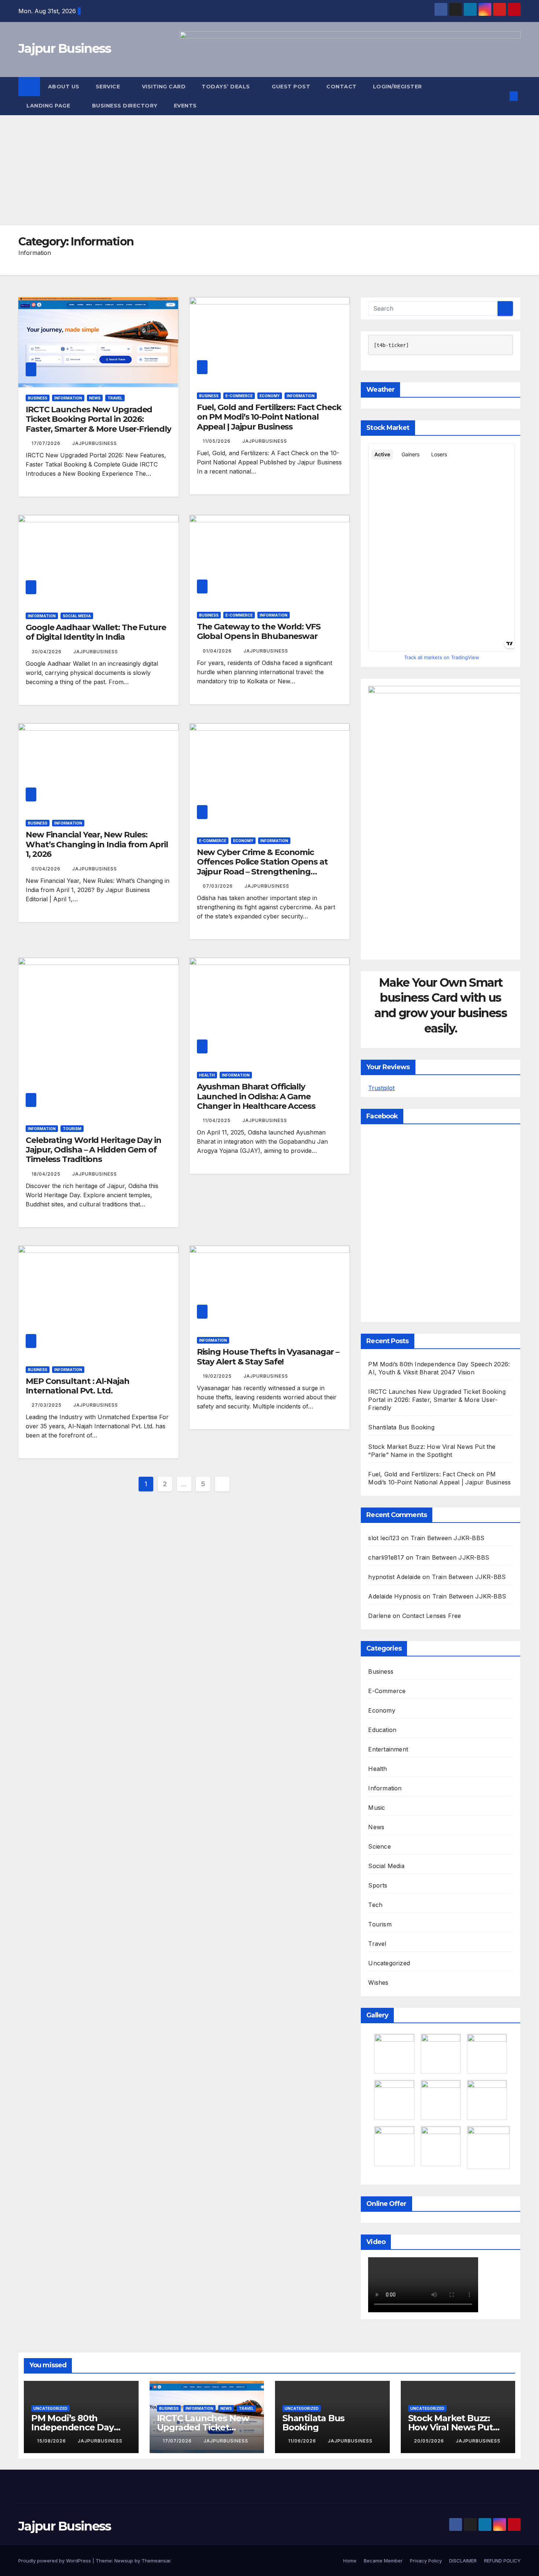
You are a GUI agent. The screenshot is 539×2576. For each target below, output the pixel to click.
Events (185, 106)
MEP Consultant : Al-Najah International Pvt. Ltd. (78, 1386)
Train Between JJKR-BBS (448, 1538)
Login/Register (398, 87)
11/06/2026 (303, 2441)
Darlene (379, 1616)
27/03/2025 (47, 1405)
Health (207, 1075)
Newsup (124, 2561)
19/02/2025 (218, 1376)
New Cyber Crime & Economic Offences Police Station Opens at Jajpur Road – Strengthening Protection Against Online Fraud (262, 867)
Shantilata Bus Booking (401, 1427)
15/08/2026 (52, 2441)
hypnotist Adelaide (394, 1577)
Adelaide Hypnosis (394, 1596)
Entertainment (388, 1749)
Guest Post (291, 87)
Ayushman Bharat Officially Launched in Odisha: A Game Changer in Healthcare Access (256, 1096)
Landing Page (49, 106)
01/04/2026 (218, 651)
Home (350, 2561)
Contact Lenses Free (432, 1616)
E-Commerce (239, 396)
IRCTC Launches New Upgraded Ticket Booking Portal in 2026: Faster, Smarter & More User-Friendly (98, 419)
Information (68, 398)
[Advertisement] (269, 170)
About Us (64, 87)
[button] (502, 96)
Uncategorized (389, 1963)
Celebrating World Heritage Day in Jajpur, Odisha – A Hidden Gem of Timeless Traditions (93, 1150)
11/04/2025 (217, 1120)
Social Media (77, 616)
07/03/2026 (219, 886)
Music (377, 1808)
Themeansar (156, 2561)
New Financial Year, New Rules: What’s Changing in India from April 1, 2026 (97, 844)
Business (38, 398)
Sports (378, 1885)
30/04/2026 (47, 652)
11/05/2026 (217, 441)
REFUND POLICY (502, 2561)
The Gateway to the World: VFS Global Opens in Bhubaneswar (259, 631)
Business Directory (125, 106)
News (95, 398)
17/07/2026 (47, 443)
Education (382, 1730)
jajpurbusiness (95, 443)
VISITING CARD (164, 87)
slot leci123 (384, 1538)
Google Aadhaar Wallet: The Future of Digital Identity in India (96, 632)
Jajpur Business (65, 48)
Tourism (72, 1129)
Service (109, 87)
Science (379, 1846)
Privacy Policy (426, 2561)
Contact (342, 87)
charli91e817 (386, 1557)
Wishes (378, 1983)
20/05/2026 (430, 2441)
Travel (115, 398)
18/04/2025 (47, 1174)
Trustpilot (381, 1088)
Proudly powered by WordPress (55, 2561)
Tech (375, 1905)
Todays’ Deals (227, 87)
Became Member (383, 2561)
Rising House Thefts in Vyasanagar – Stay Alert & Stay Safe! (268, 1357)
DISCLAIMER (463, 2561)
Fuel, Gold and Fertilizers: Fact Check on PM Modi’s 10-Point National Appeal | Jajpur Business (269, 417)
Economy (270, 396)
